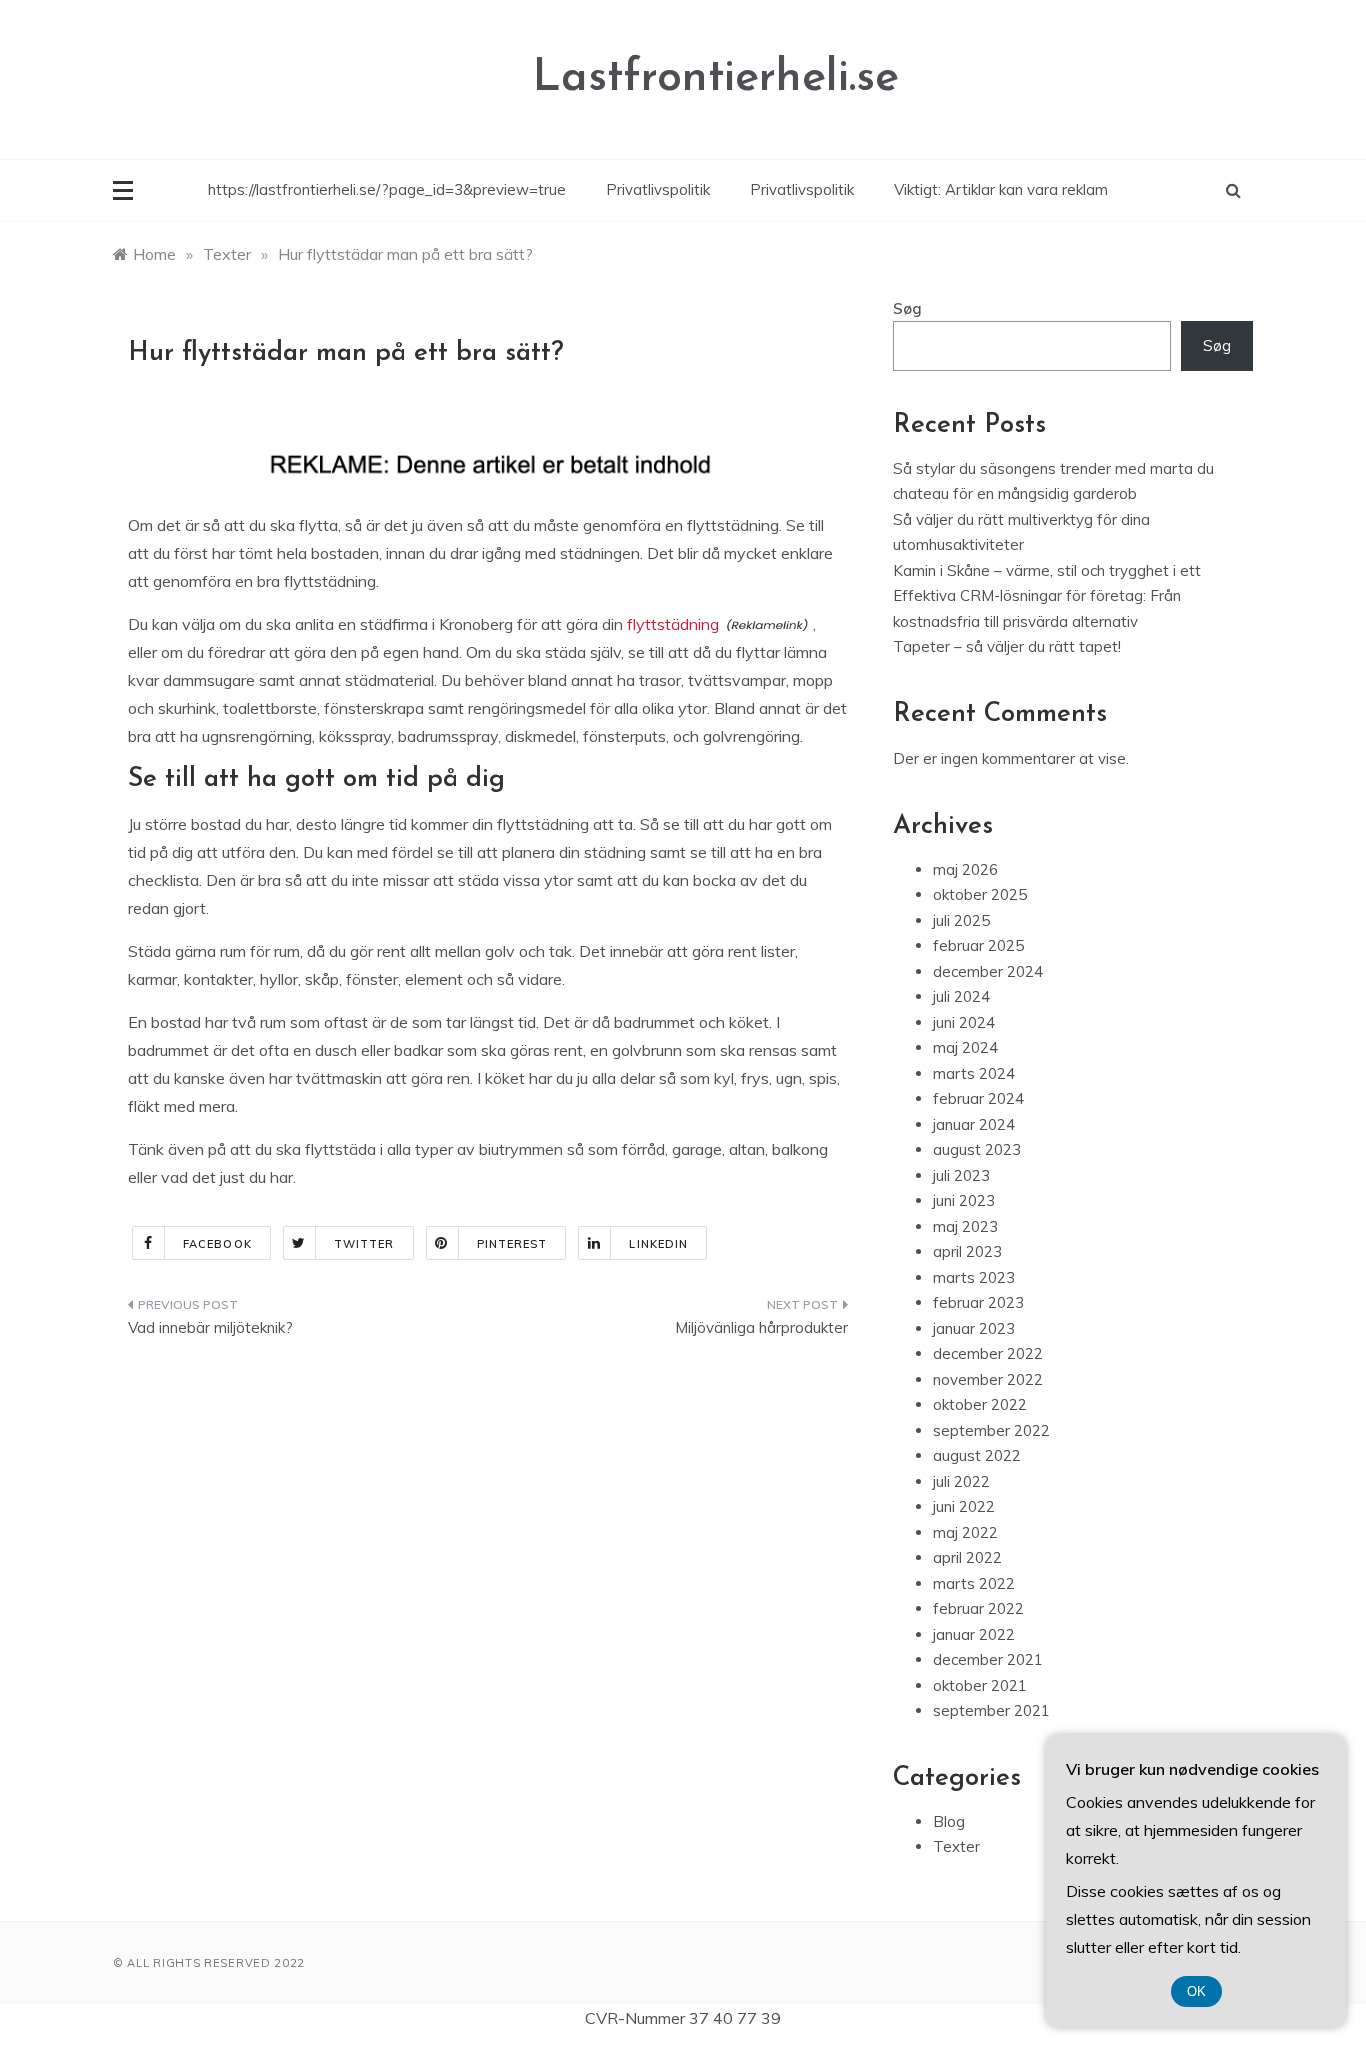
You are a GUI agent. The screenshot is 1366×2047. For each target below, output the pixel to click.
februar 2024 (978, 1098)
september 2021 (991, 1710)
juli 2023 (961, 1175)
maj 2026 (965, 869)
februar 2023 (978, 1302)
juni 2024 (964, 1022)
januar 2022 (974, 1634)
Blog (949, 1821)
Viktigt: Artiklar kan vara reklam (1001, 189)
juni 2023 (964, 1200)
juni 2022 (964, 1506)
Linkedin (658, 1244)
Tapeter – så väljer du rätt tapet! (1007, 646)
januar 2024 (974, 1124)
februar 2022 (978, 1608)
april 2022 (967, 1557)
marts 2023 (974, 1277)
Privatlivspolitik (658, 189)
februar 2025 (978, 945)
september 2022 (991, 1430)
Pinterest (512, 1244)
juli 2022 (961, 1481)
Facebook (217, 1244)
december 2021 (988, 1659)
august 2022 (977, 1455)
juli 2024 (961, 996)
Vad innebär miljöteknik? (210, 1327)
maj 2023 (965, 1226)
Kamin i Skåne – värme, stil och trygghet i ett (1047, 570)
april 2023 (967, 1251)
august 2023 (977, 1149)
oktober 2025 (980, 894)
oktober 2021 (980, 1685)
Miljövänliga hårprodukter (761, 1327)
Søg (907, 308)
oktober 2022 (980, 1404)
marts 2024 (974, 1073)
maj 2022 (965, 1532)
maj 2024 (965, 1047)
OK (1196, 1991)
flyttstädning (673, 624)
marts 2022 (974, 1583)
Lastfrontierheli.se (716, 78)
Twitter (364, 1244)
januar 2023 (974, 1328)
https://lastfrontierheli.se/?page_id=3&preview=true (387, 189)
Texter (956, 1846)
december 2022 (988, 1353)
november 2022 (988, 1379)
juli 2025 (961, 920)
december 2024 (988, 971)
